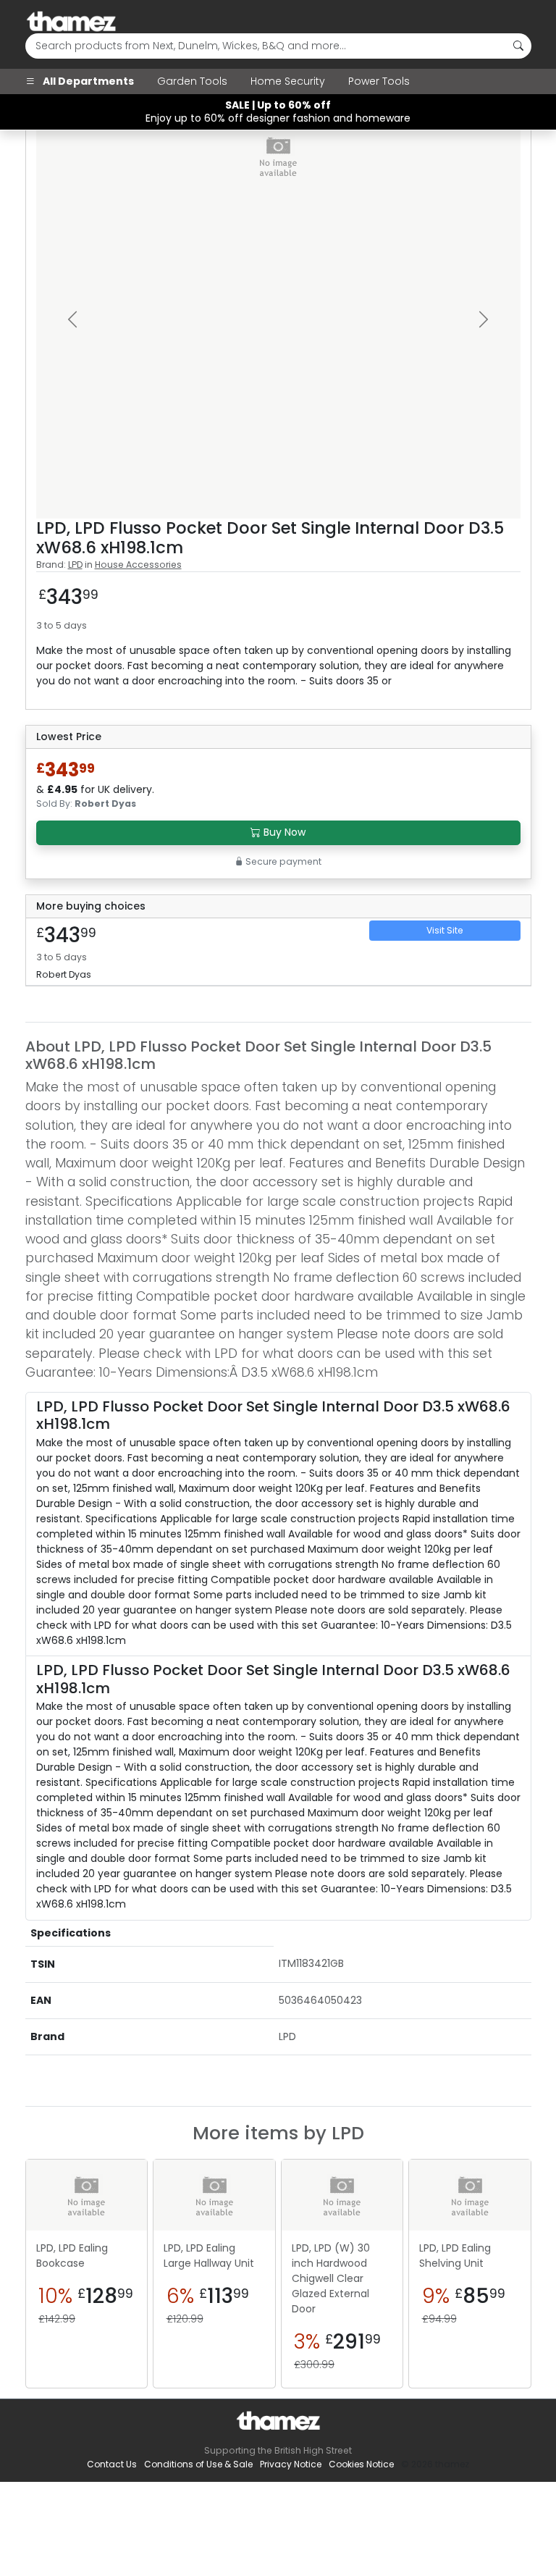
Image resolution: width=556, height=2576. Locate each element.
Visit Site (445, 930)
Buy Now (283, 832)
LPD (75, 565)
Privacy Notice (291, 2464)
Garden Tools (192, 81)
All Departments (87, 81)
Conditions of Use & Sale (198, 2464)
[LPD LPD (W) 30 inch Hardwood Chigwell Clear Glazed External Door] (342, 2195)
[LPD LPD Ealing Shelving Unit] (470, 2195)
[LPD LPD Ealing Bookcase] (87, 2195)
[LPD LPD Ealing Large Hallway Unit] (214, 2195)
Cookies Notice (361, 2464)
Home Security (288, 81)
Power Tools (379, 81)
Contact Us (112, 2464)
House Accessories (138, 565)
